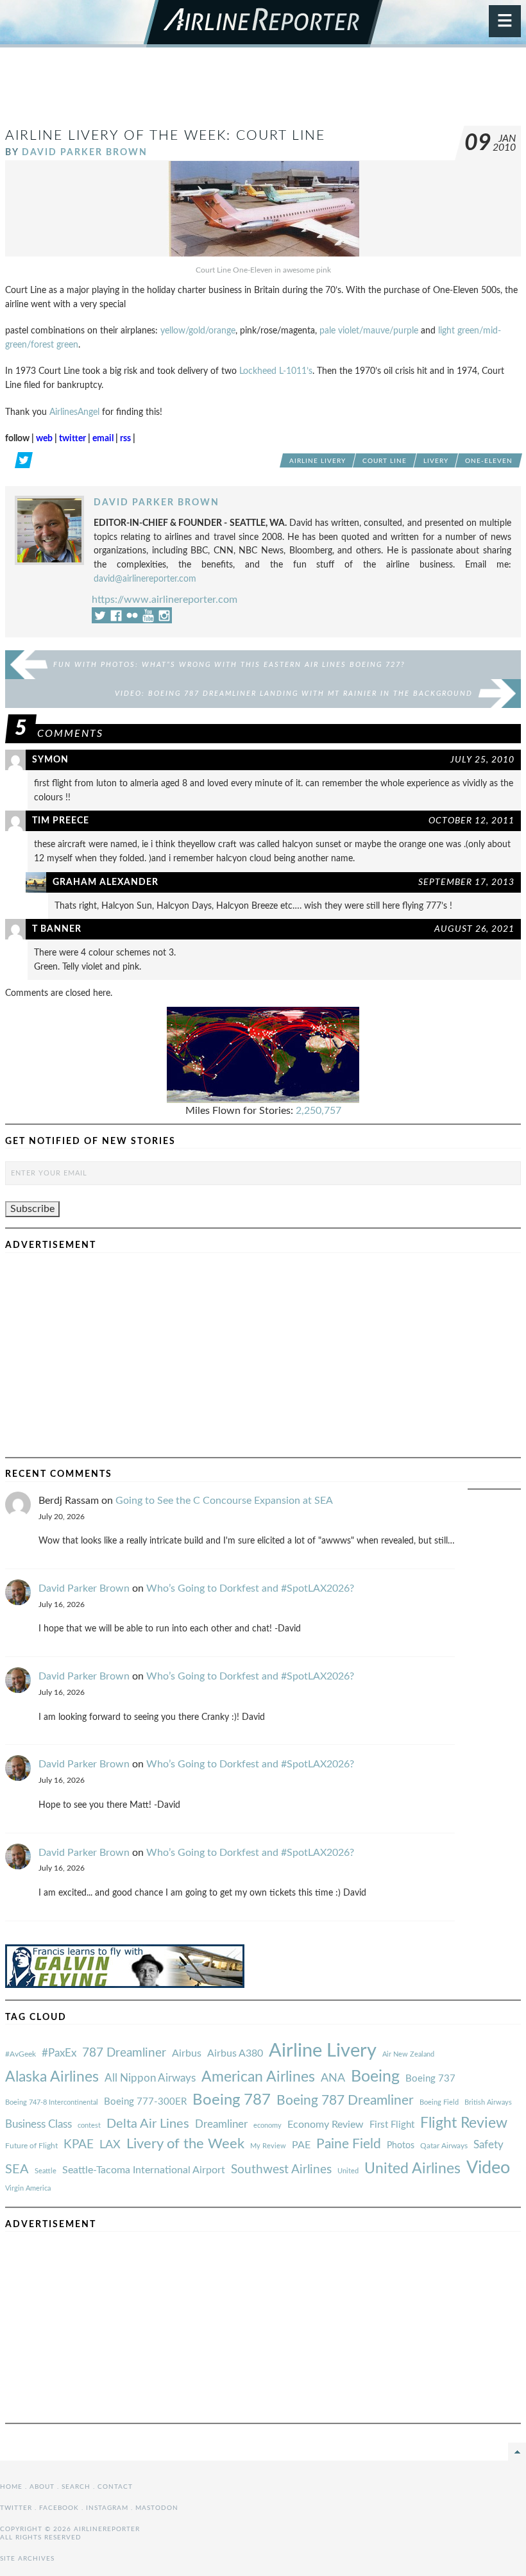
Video (488, 2168)
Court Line (385, 461)
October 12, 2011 (471, 821)
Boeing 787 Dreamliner (345, 2100)
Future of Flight (31, 2146)
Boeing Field (439, 2102)
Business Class (38, 2124)
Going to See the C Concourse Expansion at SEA (224, 1501)
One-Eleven (489, 461)
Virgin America (28, 2188)
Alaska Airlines (52, 2077)
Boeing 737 (430, 2079)
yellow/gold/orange (198, 331)
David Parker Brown (85, 152)
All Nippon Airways (150, 2078)
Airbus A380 (235, 2053)
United (348, 2171)
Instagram (107, 2508)
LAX (110, 2145)
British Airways (488, 2102)
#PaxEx (59, 2053)
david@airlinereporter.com (145, 579)
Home (11, 2487)
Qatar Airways (444, 2146)
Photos (401, 2145)
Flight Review (464, 2123)
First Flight (392, 2125)
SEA (17, 2169)
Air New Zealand (408, 2054)
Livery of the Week (185, 2144)
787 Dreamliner (124, 2053)
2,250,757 (318, 1111)
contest (89, 2126)
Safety (488, 2145)
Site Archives (27, 2559)
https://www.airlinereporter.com (165, 600)
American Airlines (258, 2077)
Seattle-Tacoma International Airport (144, 2170)
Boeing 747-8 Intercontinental (52, 2102)
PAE (301, 2145)
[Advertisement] (263, 92)
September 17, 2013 (466, 882)
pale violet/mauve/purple (369, 331)
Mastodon (157, 2508)
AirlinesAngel (74, 412)
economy (267, 2126)
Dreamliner (221, 2125)
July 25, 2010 (482, 760)
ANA (333, 2078)
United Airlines (412, 2169)
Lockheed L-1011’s (276, 371)
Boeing (375, 2077)
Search (76, 2487)
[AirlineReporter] (263, 24)
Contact (115, 2487)
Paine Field (349, 2144)
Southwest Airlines (281, 2169)
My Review (268, 2146)
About (42, 2487)
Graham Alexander (106, 882)
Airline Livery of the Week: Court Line (165, 136)
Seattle (46, 2171)
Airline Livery (318, 461)
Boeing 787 (232, 2100)
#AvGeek (21, 2054)
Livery (436, 461)
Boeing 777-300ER (145, 2102)
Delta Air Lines (148, 2124)
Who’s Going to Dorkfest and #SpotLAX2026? (250, 1588)
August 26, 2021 (474, 929)
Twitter (16, 2508)
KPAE (79, 2144)
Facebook (59, 2508)
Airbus (187, 2053)
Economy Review (326, 2125)
